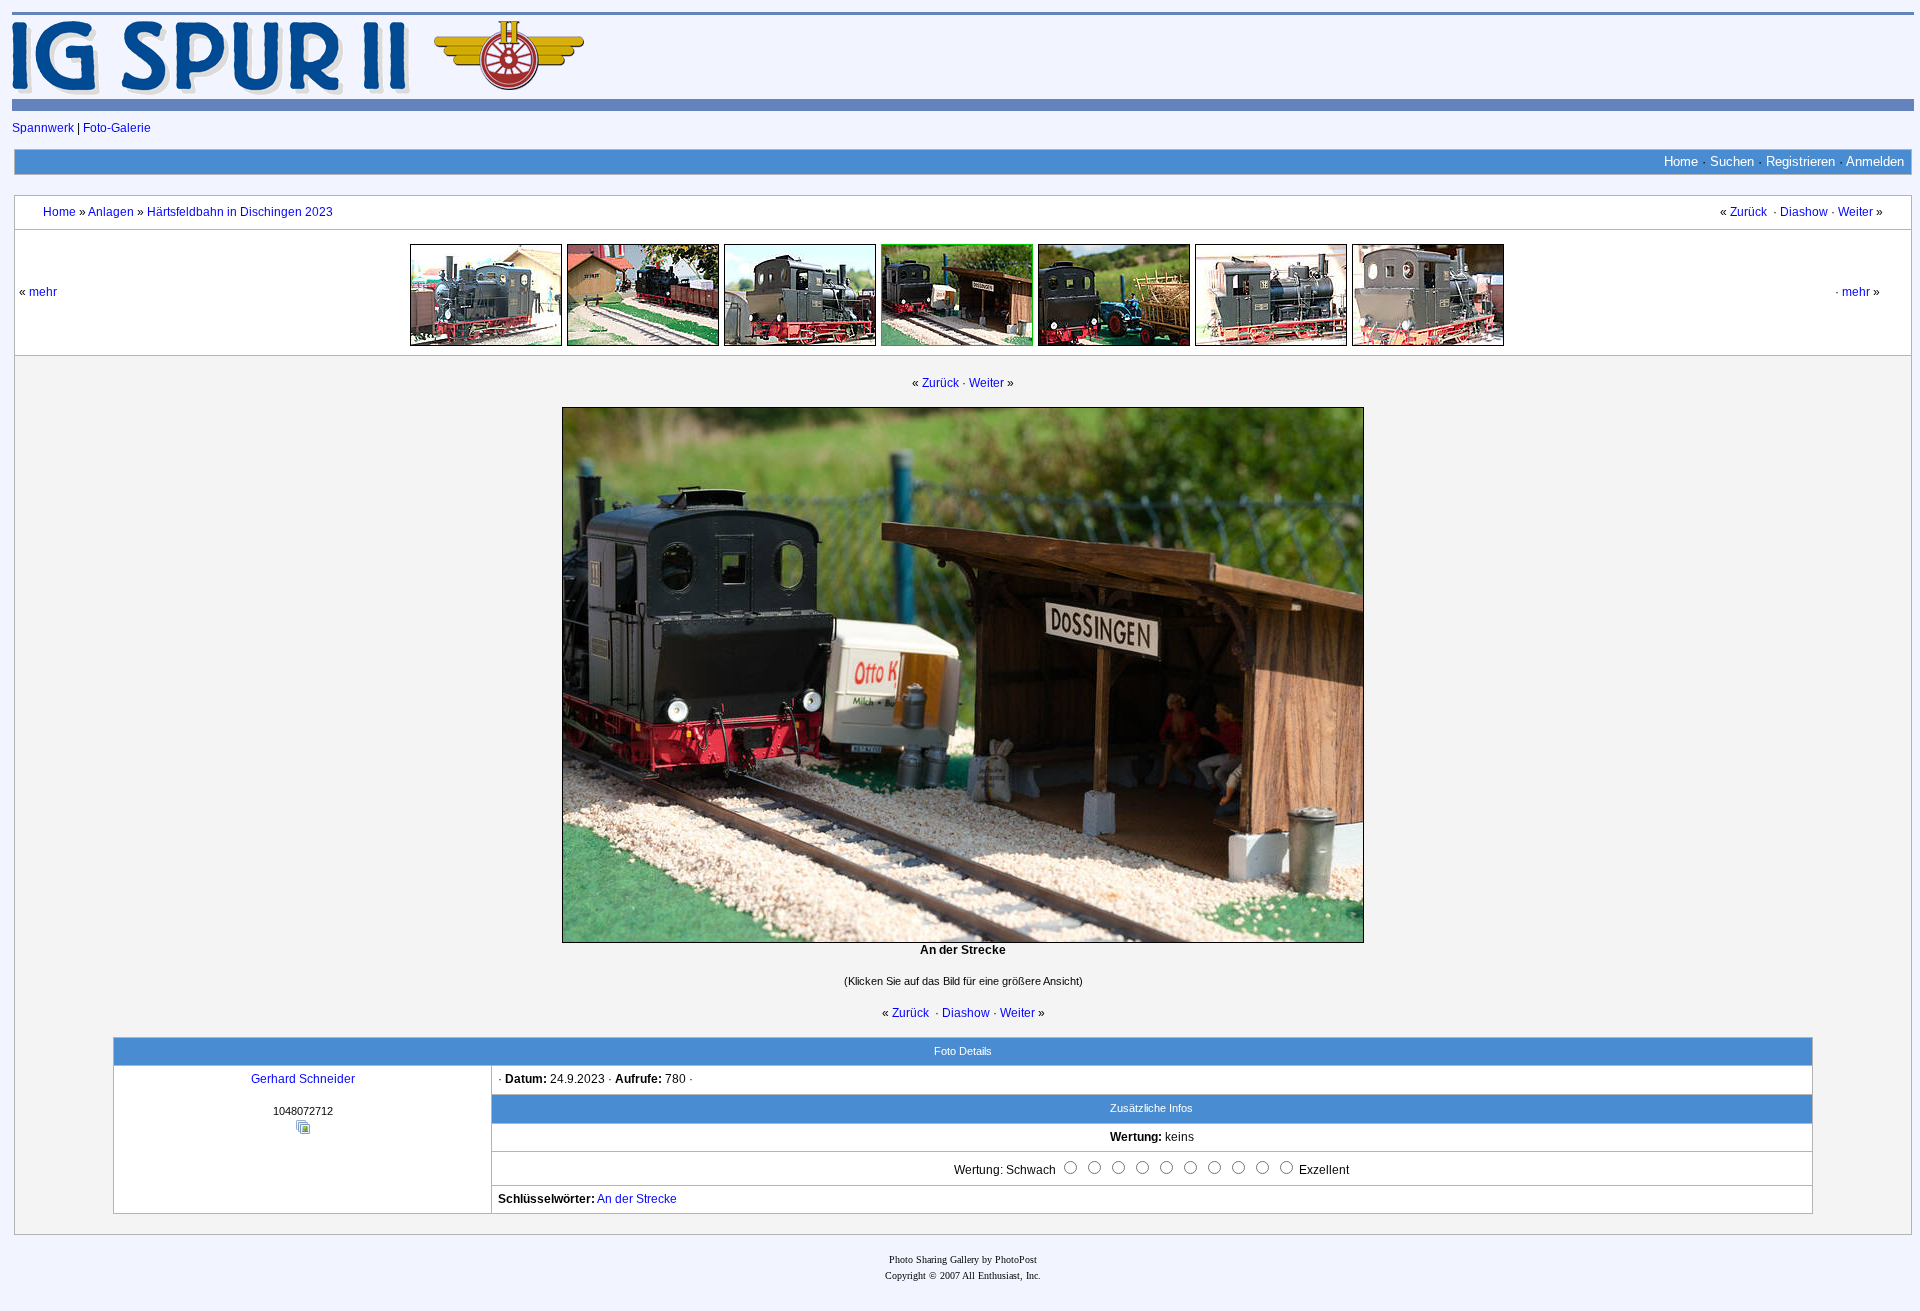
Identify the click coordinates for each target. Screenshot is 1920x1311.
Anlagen (111, 212)
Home (1681, 161)
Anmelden (1875, 161)
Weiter (1855, 212)
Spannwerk (43, 128)
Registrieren (1800, 161)
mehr (43, 292)
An (604, 1199)
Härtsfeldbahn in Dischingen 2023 (240, 212)
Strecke (656, 1199)
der (624, 1199)
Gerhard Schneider (303, 1079)
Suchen (1732, 161)
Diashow (1804, 212)
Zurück (1748, 212)
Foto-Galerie (117, 128)
